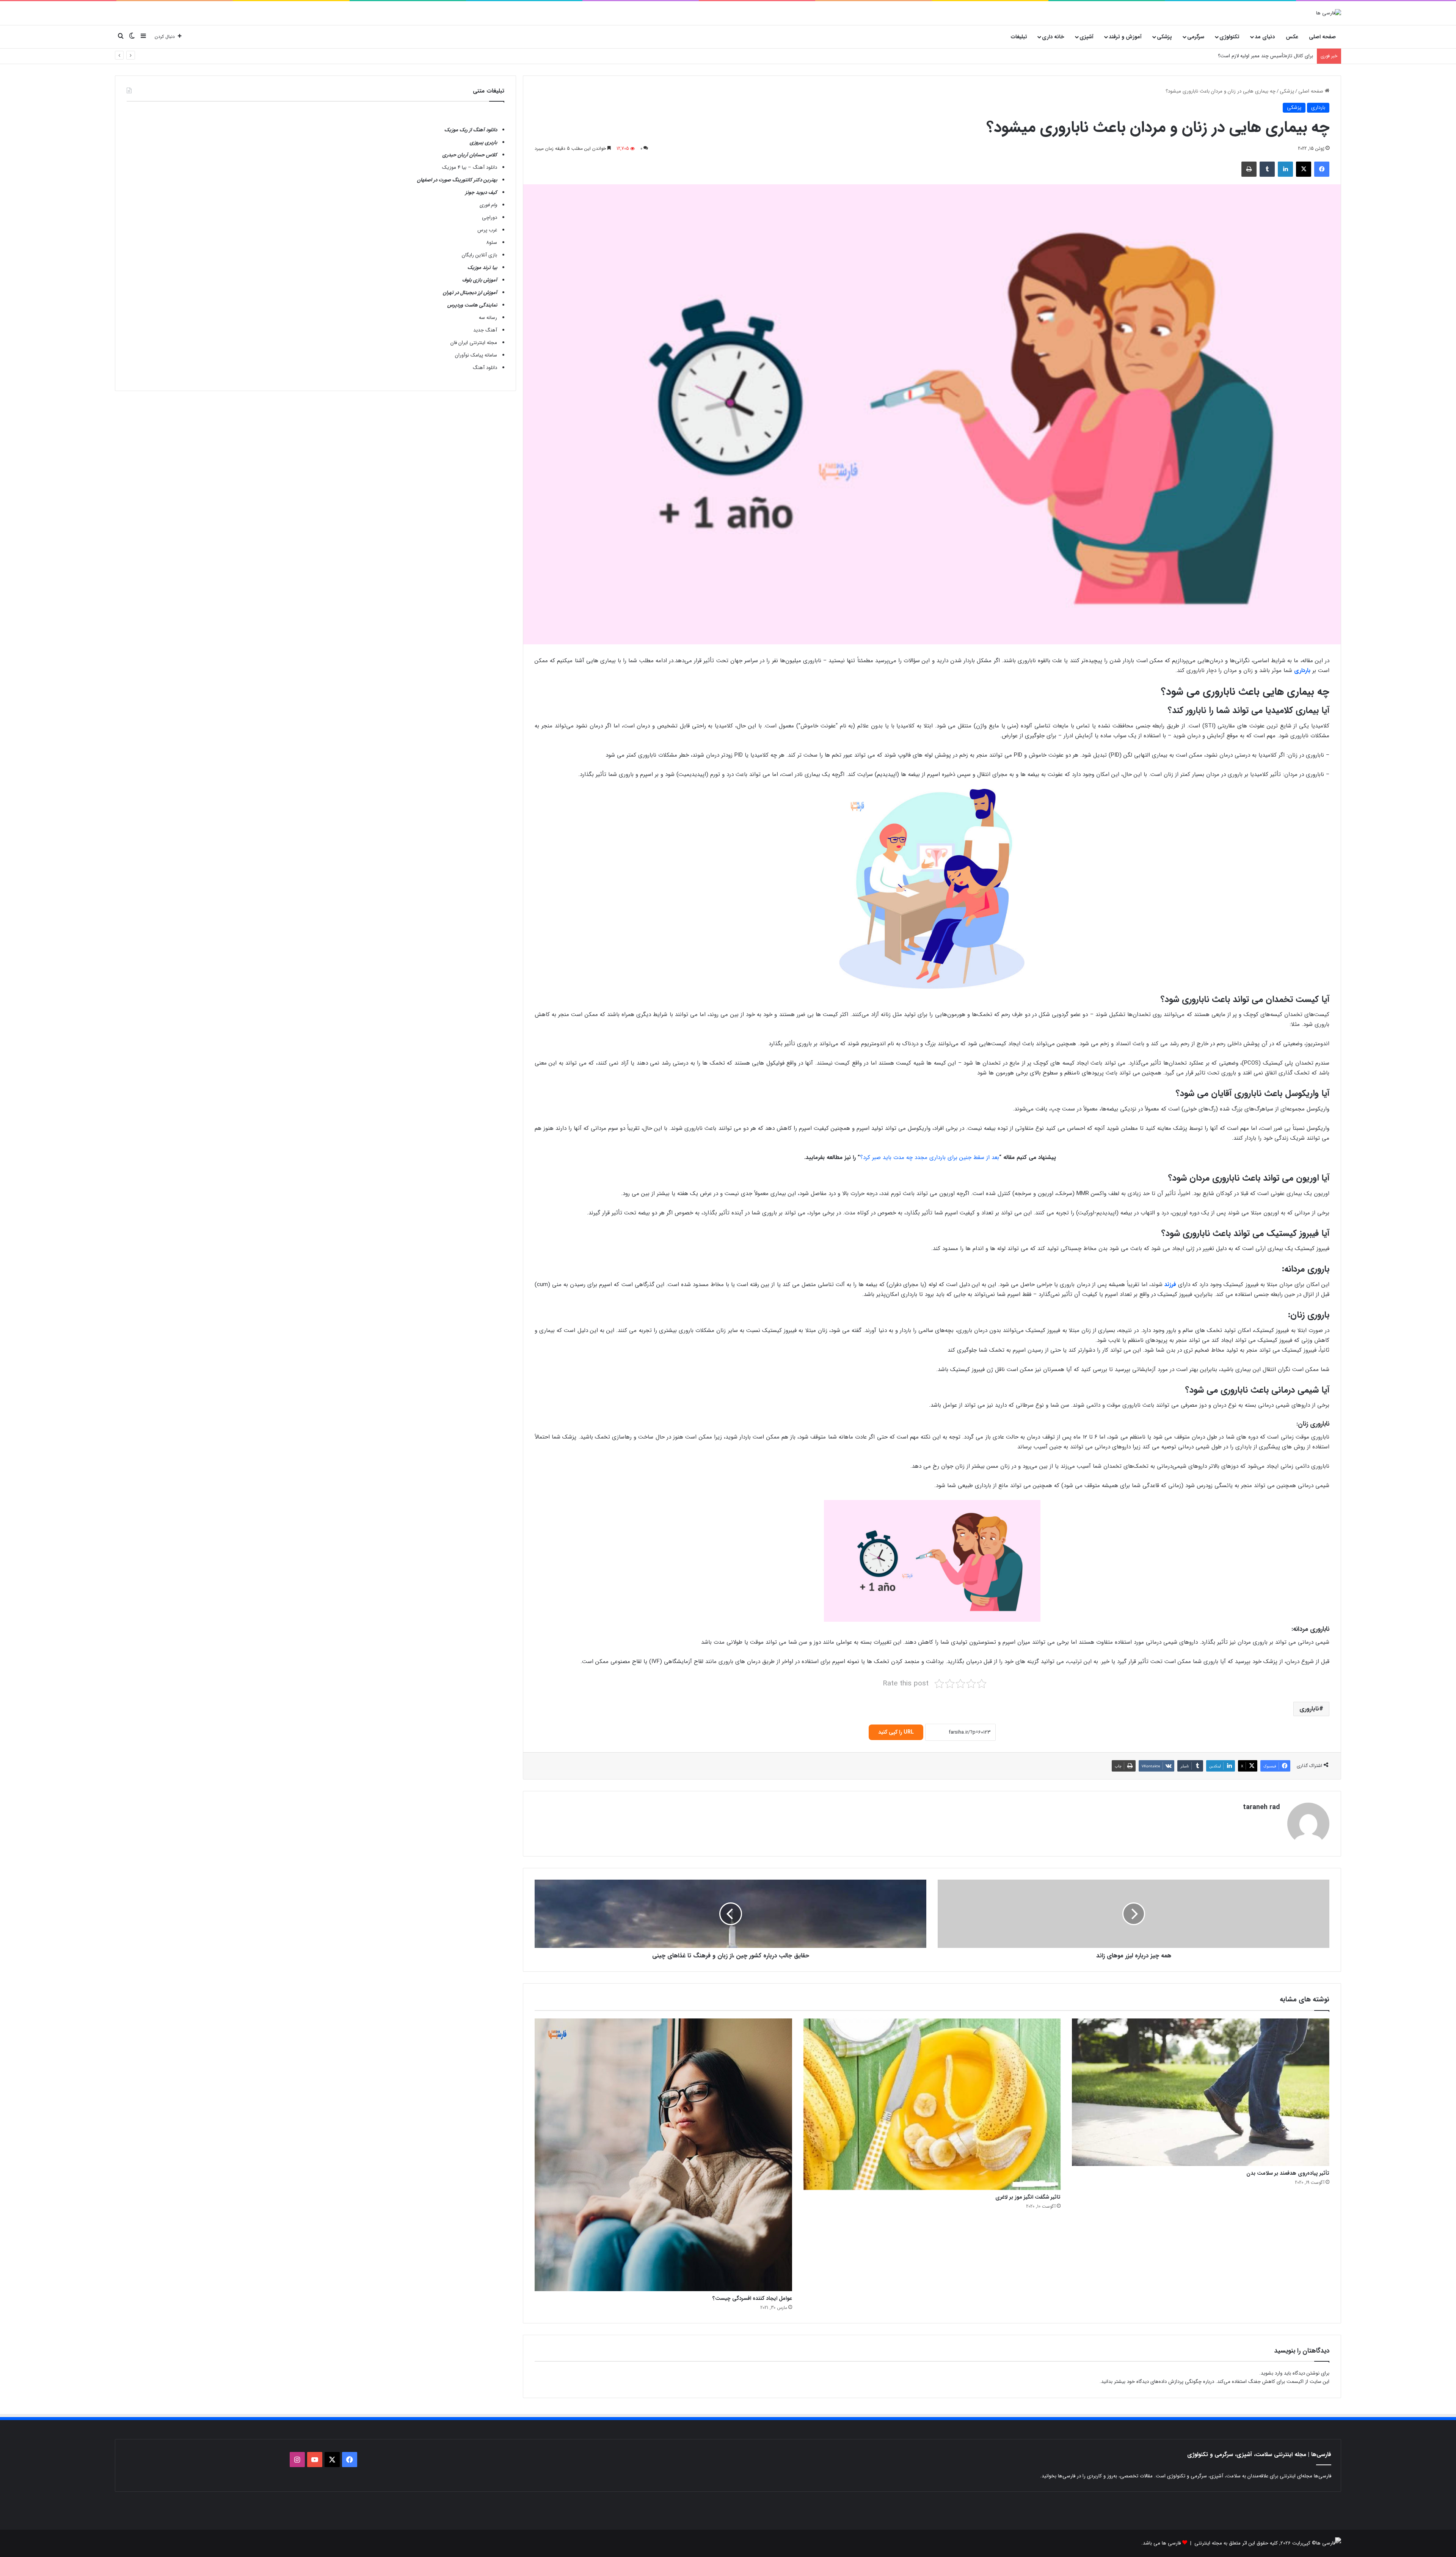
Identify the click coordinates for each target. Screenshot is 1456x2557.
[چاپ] (1249, 169)
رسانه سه (488, 318)
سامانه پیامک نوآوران (476, 355)
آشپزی (1087, 37)
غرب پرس (487, 230)
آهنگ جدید (485, 330)
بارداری (1318, 108)
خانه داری (1053, 37)
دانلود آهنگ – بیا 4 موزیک (470, 167)
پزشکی (1164, 37)
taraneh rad (1261, 1807)
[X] (1304, 169)
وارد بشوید (1272, 2373)
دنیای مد (1265, 37)
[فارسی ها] (1329, 13)
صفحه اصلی (1322, 37)
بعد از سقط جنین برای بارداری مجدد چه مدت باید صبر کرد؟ (930, 1158)
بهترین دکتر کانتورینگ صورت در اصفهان (457, 180)
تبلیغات (1019, 37)
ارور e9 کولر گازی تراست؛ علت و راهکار (1274, 56)
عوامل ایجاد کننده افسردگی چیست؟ (752, 2298)
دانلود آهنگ (485, 368)
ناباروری (1309, 1709)
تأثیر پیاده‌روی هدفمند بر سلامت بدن (1288, 2173)
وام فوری (488, 205)
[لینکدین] (1285, 169)
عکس (1292, 37)
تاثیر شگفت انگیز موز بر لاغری (1028, 2197)
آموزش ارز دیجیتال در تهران (470, 293)
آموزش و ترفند (1125, 37)
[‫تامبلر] (1267, 169)
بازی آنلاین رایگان (479, 255)
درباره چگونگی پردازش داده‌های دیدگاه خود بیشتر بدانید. (1157, 2382)
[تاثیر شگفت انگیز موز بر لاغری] (932, 2104)
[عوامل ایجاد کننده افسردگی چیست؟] (663, 2155)
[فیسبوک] (1322, 169)
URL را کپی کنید (896, 1732)
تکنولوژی (1229, 37)
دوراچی (490, 218)
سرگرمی (1196, 37)
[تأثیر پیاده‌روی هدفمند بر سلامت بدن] (1201, 2092)
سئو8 (492, 243)
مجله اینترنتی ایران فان (474, 343)
